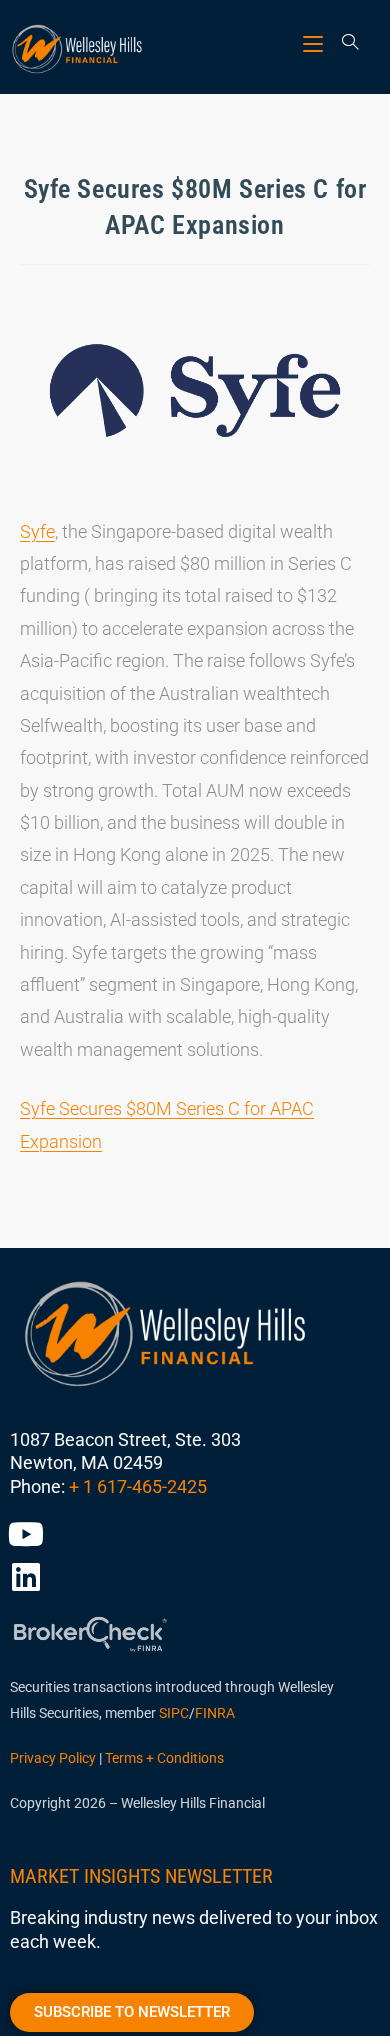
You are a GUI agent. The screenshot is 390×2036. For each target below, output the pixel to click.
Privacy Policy (53, 1758)
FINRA (215, 1713)
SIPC (174, 1713)
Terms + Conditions (164, 1758)
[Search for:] (343, 43)
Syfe (37, 531)
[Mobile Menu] (315, 43)
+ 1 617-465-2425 (138, 1486)
